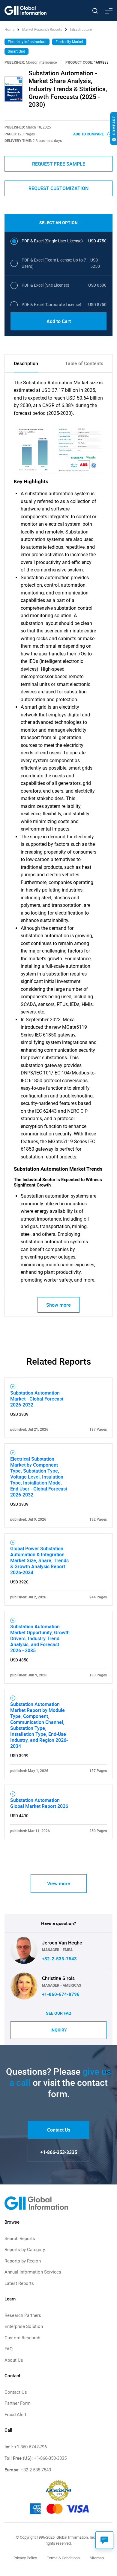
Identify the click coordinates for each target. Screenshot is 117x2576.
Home (10, 30)
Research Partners (23, 2315)
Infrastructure (81, 30)
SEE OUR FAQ (59, 2013)
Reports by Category (25, 2250)
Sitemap (97, 2558)
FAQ (9, 2349)
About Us (14, 2360)
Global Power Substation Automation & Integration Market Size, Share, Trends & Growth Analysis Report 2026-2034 (39, 1560)
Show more (58, 1305)
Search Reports (20, 2239)
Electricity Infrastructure (27, 42)
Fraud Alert (15, 2415)
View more (59, 1884)
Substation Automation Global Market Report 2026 (39, 1803)
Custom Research (22, 2338)
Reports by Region (23, 2261)
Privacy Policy (25, 2558)
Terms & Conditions (63, 2558)
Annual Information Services (33, 2272)
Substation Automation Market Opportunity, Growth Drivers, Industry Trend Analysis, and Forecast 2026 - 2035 (40, 1638)
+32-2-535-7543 (59, 1959)
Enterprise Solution (24, 2326)
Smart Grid (16, 51)
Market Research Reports (42, 30)
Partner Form (18, 2403)
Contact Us (59, 2130)
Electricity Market (69, 42)
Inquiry (59, 2030)
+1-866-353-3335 (59, 2152)
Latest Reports (19, 2283)
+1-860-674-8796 (61, 1994)
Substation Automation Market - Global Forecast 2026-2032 (37, 1399)
